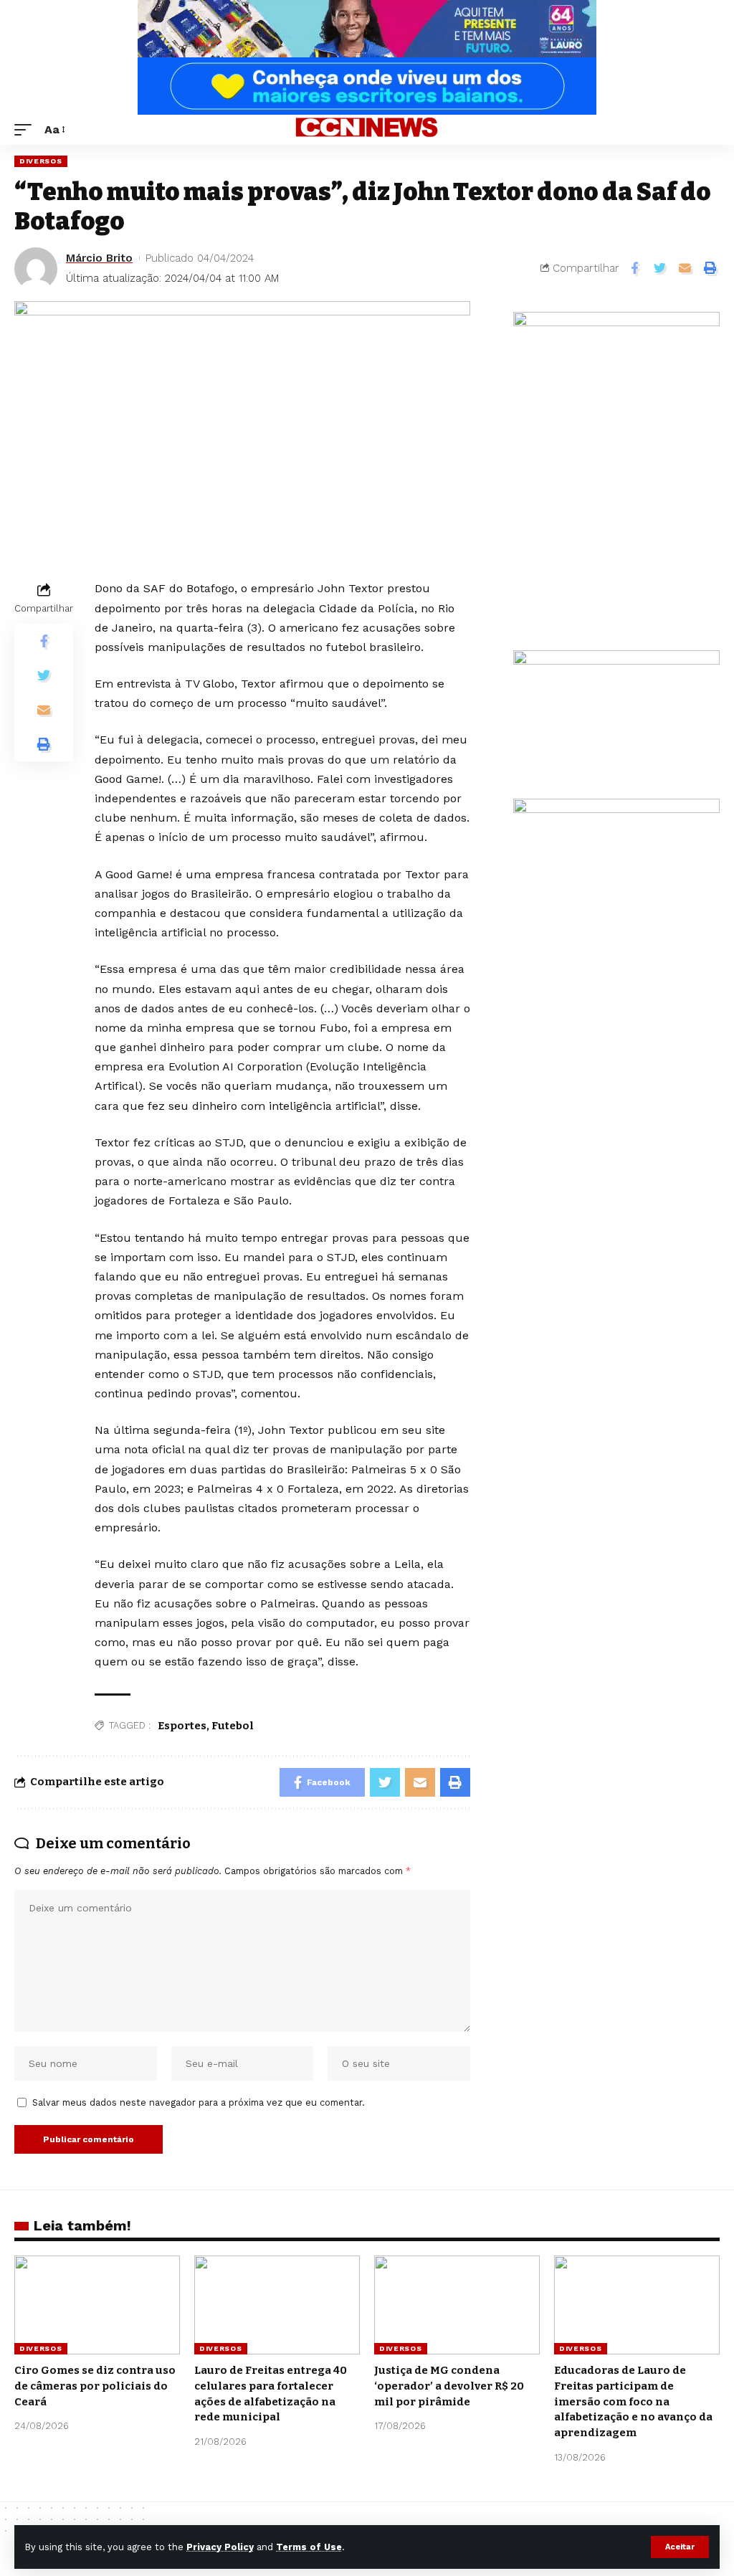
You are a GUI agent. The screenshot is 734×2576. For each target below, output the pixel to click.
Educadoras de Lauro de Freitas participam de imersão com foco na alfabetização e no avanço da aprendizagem (633, 2401)
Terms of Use (309, 2547)
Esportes (182, 1726)
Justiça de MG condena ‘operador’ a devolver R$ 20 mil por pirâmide (449, 2386)
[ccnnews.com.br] (367, 130)
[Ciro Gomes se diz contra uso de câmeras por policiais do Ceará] (97, 2305)
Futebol (233, 1726)
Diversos (41, 161)
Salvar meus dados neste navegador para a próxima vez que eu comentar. (199, 2102)
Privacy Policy (220, 2547)
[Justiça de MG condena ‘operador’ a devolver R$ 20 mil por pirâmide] (457, 2305)
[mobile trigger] (27, 129)
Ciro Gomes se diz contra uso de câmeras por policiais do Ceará (95, 2386)
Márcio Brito (99, 258)
